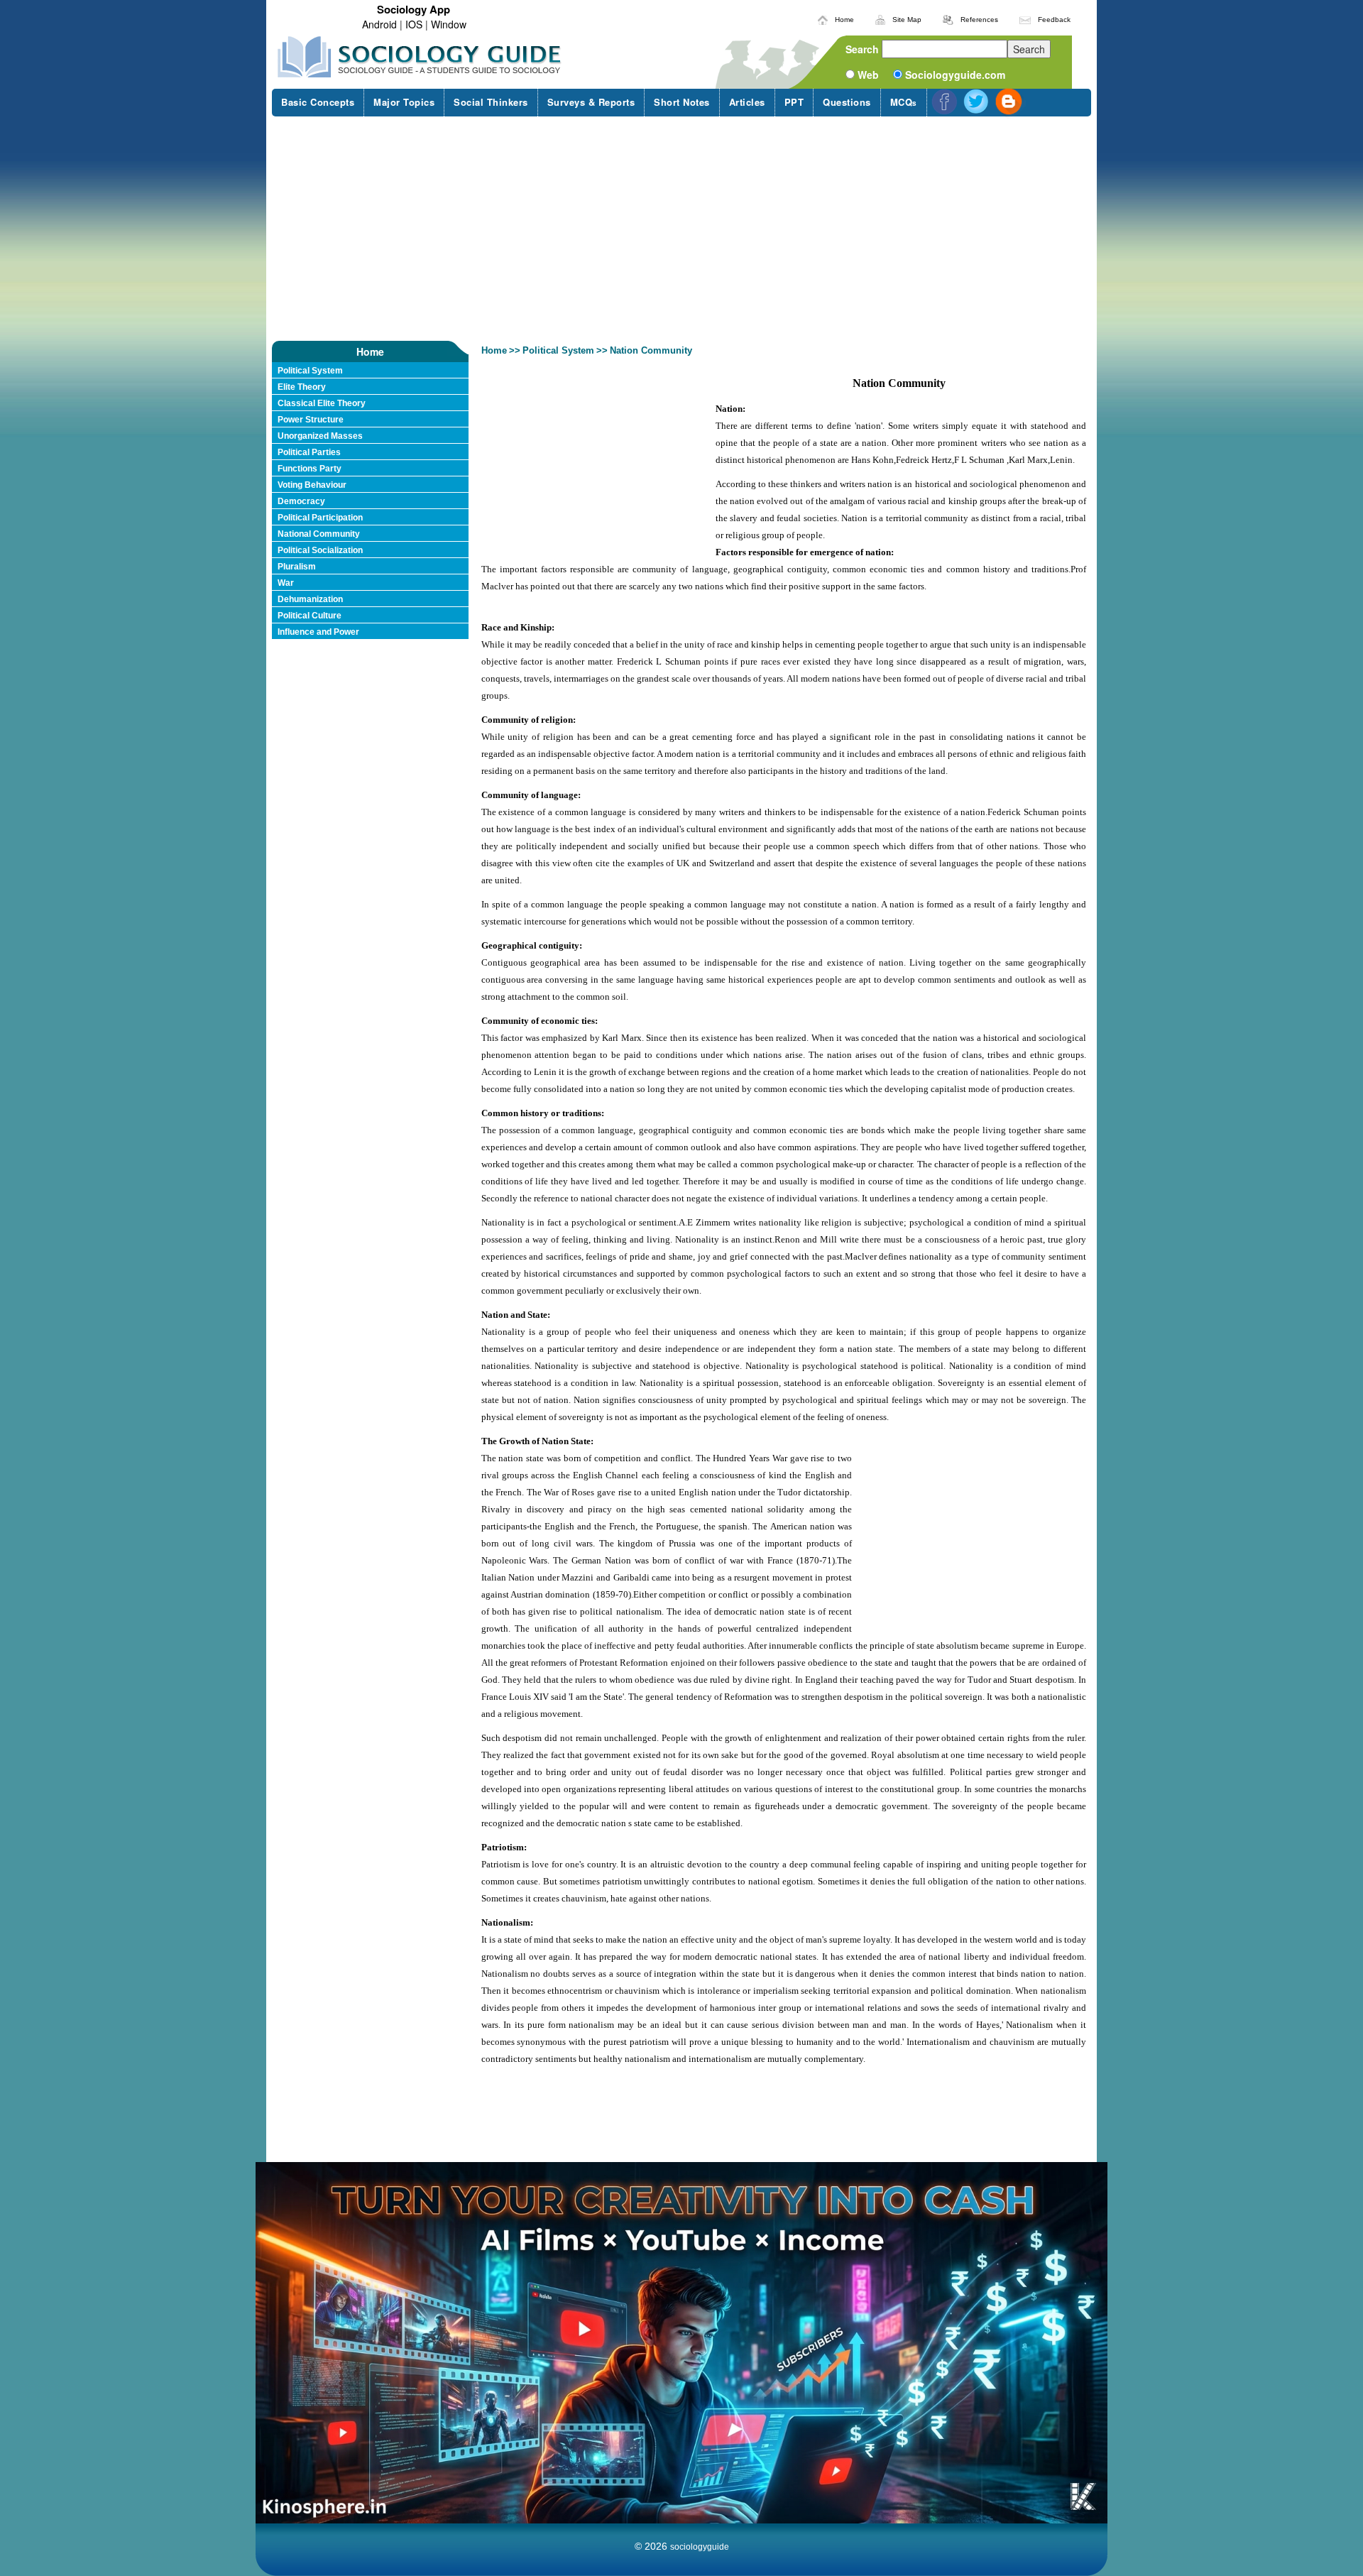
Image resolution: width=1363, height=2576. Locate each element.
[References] (948, 18)
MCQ (904, 102)
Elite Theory (302, 387)
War (286, 583)
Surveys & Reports (591, 102)
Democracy (301, 501)
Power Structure (311, 420)
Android (379, 24)
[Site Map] (880, 18)
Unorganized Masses (320, 436)
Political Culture (310, 616)
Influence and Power (318, 632)
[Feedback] (1025, 18)
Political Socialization (320, 550)
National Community (319, 534)
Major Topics (404, 102)
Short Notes (682, 102)
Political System (310, 371)
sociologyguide (700, 2547)
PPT (794, 102)
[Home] (823, 18)
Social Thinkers (491, 102)
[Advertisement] (681, 229)
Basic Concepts (318, 102)
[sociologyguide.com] (420, 57)
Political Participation (320, 518)
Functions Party (310, 469)
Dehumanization (310, 599)
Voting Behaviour (312, 485)
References (979, 20)
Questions (847, 102)
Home (844, 20)
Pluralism (297, 567)
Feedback (1054, 20)
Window (449, 24)
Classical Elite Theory (322, 403)
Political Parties (309, 452)
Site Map (907, 20)
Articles (747, 102)
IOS (414, 24)
